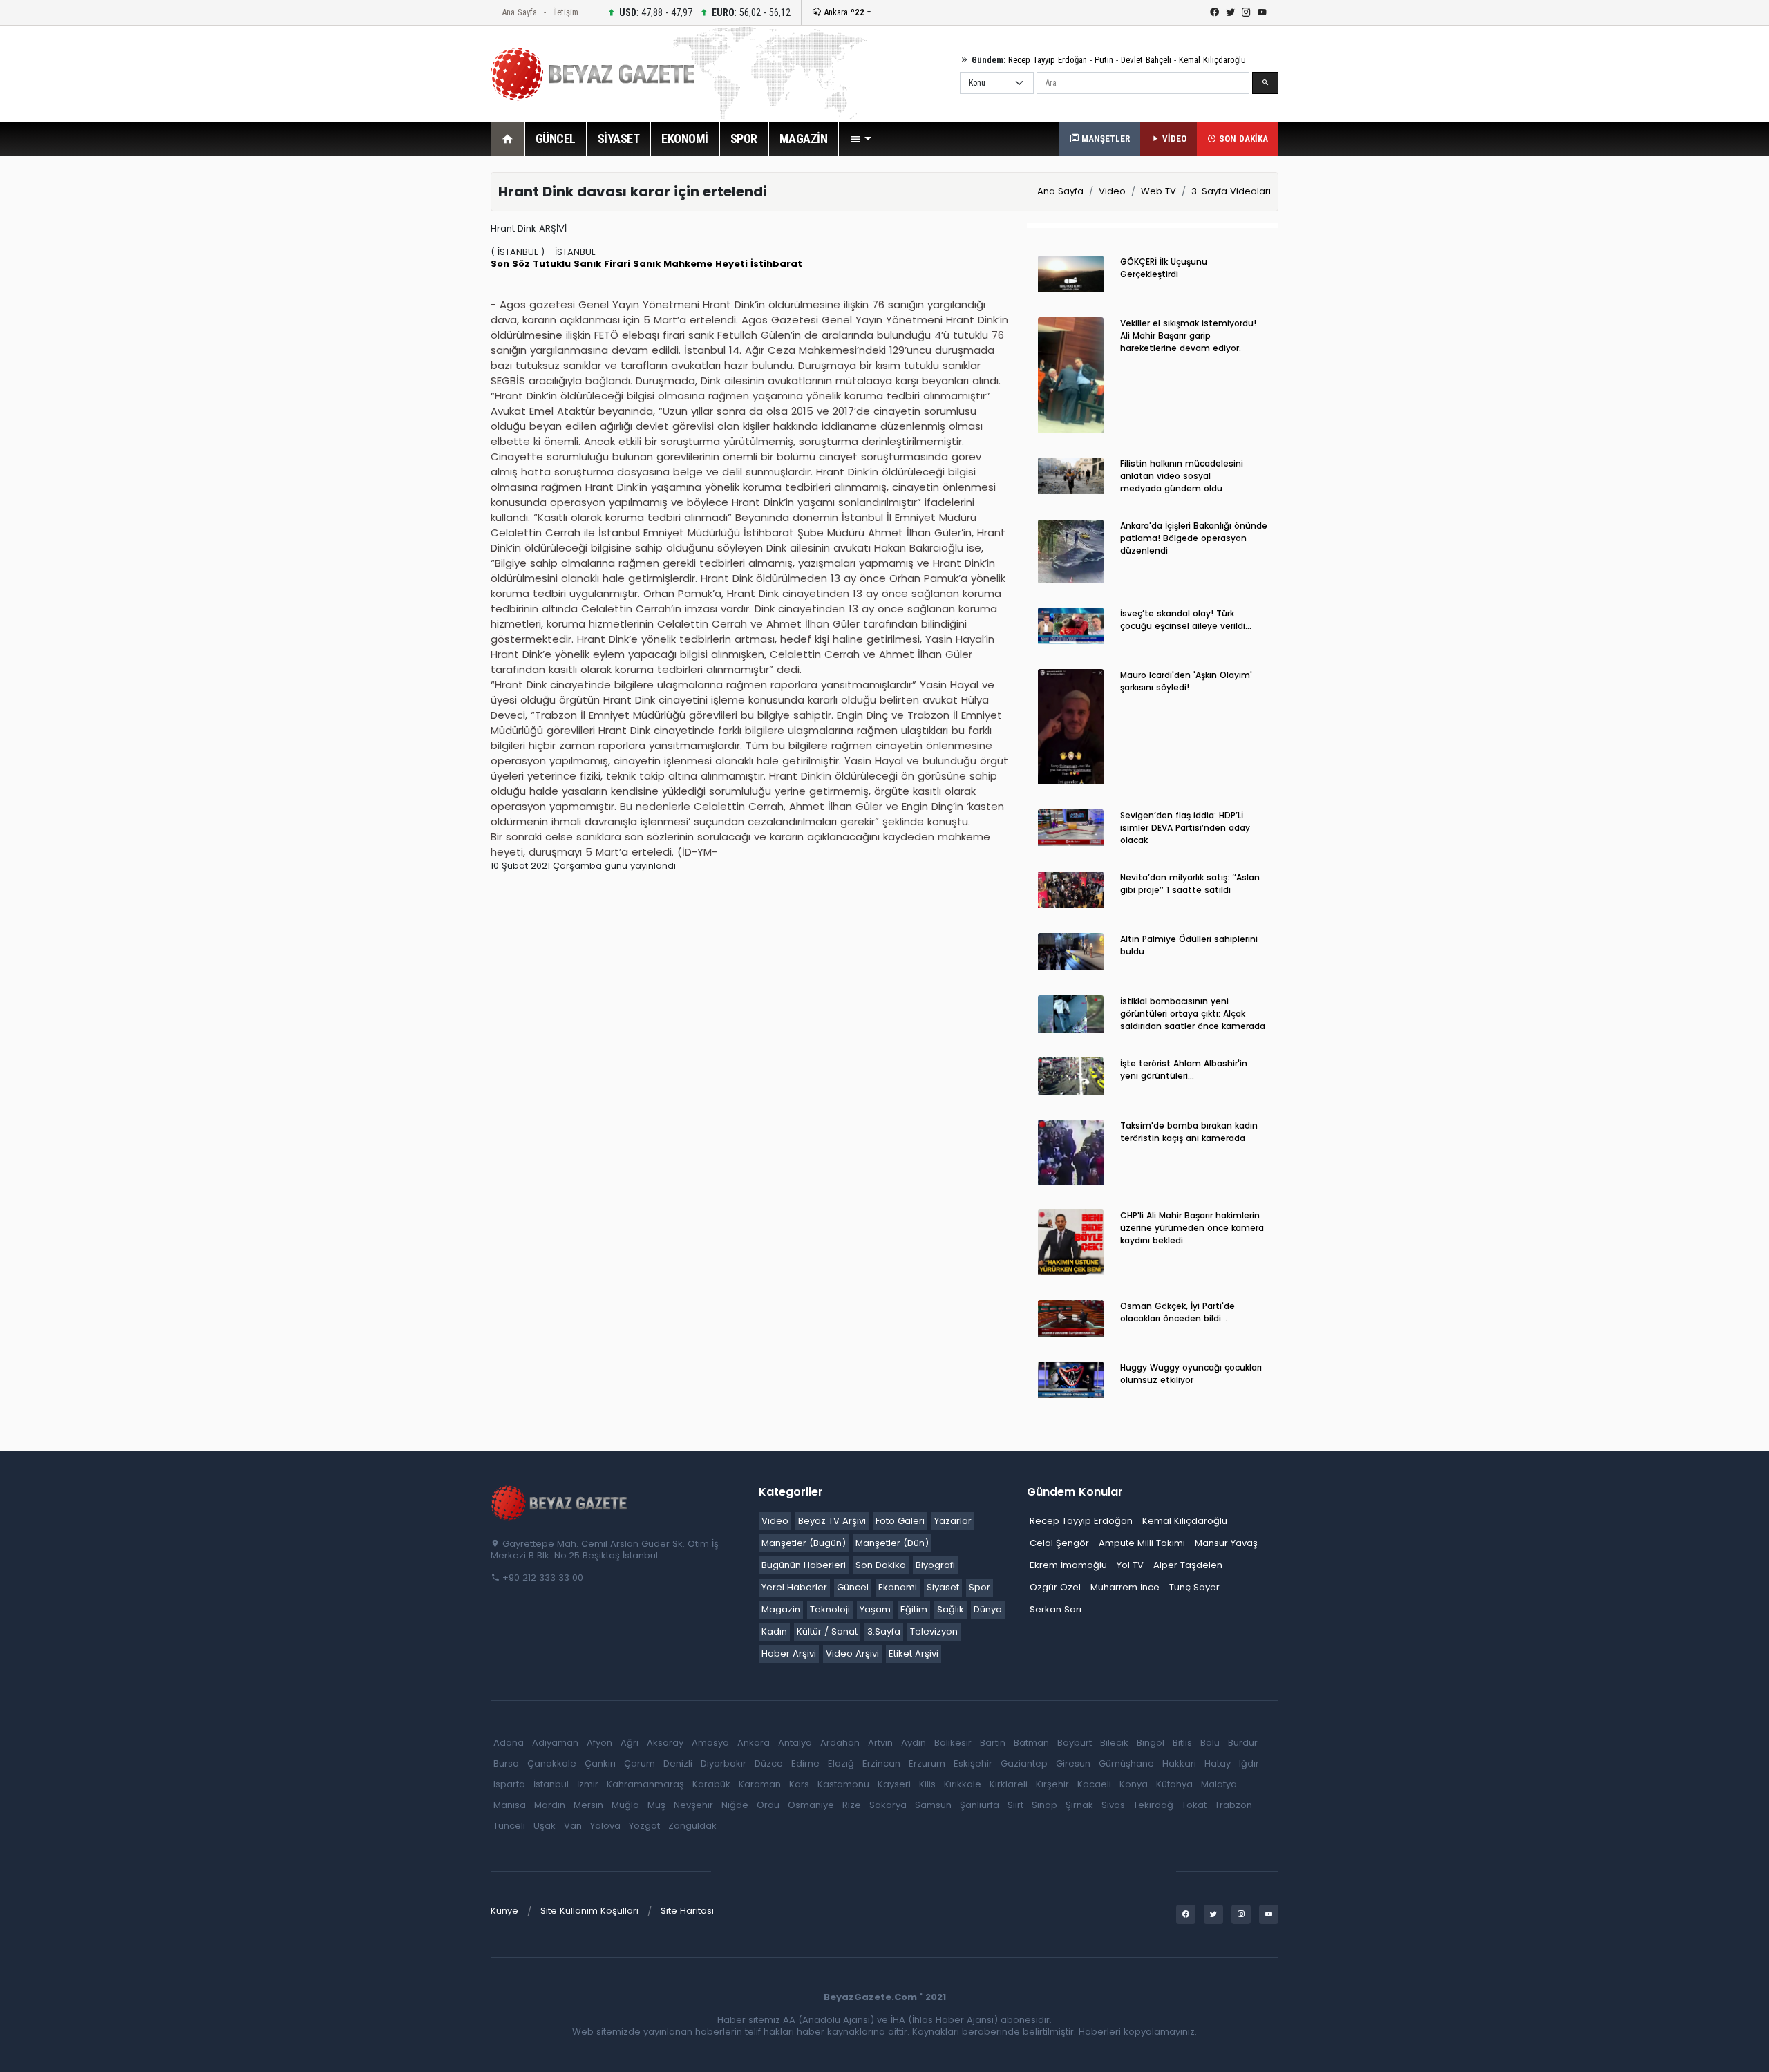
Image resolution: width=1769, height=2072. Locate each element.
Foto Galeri (900, 1521)
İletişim (566, 12)
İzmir (588, 1784)
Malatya (1219, 1784)
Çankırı (600, 1763)
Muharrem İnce (1125, 1587)
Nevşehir (693, 1805)
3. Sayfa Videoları (1231, 191)
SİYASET (619, 139)
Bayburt (1075, 1743)
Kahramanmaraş (645, 1784)
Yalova (605, 1826)
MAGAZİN (804, 139)
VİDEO (1173, 139)
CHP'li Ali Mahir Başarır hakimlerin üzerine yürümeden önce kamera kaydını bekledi (1192, 1228)
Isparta (509, 1784)
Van (573, 1826)
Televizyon (934, 1631)
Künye (504, 1911)
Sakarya (888, 1805)
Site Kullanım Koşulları (589, 1911)
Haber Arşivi (789, 1654)
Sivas (1113, 1805)
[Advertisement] (415, 379)
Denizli (678, 1763)
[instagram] (1246, 12)
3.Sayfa (884, 1631)
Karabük (711, 1784)
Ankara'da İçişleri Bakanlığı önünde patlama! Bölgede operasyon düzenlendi (1194, 538)
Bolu (1210, 1743)
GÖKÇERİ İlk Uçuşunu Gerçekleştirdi (1164, 268)
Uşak (545, 1826)
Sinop (1044, 1805)
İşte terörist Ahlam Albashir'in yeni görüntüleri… (1184, 1070)
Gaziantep (1024, 1763)
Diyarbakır (723, 1763)
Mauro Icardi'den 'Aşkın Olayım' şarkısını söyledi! (1186, 681)
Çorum (640, 1763)
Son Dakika (881, 1565)
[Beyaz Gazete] (560, 1503)
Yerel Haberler (794, 1587)
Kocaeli (1094, 1784)
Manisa (510, 1805)
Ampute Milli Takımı (1142, 1543)
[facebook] (1214, 12)
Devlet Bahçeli (1146, 60)
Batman (1031, 1743)
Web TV (1158, 191)
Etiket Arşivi (914, 1654)
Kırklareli (1009, 1784)
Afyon (599, 1743)
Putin (1104, 60)
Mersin (588, 1805)
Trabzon (1233, 1805)
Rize (852, 1805)
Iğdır (1249, 1763)
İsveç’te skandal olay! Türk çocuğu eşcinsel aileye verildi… (1186, 620)
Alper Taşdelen (1188, 1565)
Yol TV (1130, 1565)
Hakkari (1179, 1763)
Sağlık (950, 1609)
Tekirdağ (1153, 1805)
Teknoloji (830, 1609)
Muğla (625, 1805)
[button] (860, 139)
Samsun (933, 1805)
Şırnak (1079, 1805)
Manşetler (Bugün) (804, 1543)
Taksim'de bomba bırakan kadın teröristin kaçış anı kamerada (1189, 1132)
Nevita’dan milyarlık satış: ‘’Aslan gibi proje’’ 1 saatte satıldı (1190, 884)
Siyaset (943, 1587)
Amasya (710, 1743)
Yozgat (644, 1826)
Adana (509, 1743)
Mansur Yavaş (1226, 1543)
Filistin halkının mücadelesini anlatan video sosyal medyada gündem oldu (1182, 476)
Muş (656, 1805)
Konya (1134, 1784)
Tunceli (509, 1826)
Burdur (1243, 1743)
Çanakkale (552, 1763)
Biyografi (935, 1565)
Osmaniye (811, 1805)
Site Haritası (687, 1911)
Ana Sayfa (519, 12)
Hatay (1218, 1763)
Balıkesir (953, 1743)
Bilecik (1114, 1743)
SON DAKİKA (1242, 139)
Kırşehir (1052, 1784)
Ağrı (630, 1743)
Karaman (760, 1784)
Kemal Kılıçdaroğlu (1212, 60)
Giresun (1073, 1763)
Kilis (927, 1784)
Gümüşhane (1126, 1763)
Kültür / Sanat (827, 1631)
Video (1112, 191)
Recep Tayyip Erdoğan (1048, 60)
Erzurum (927, 1763)
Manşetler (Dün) (892, 1543)
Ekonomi (898, 1587)
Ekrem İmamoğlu (1068, 1565)
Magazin (781, 1609)
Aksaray (665, 1743)
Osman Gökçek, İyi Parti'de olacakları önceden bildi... (1177, 1312)
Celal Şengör (1059, 1543)
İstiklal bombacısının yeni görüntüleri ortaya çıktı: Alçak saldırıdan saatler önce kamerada (1193, 1014)
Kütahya (1174, 1784)
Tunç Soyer (1194, 1587)
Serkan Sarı (1056, 1609)
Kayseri (894, 1784)
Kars (799, 1784)
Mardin (550, 1805)
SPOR (744, 139)
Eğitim (914, 1609)
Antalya (795, 1743)
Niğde (735, 1805)
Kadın (774, 1631)
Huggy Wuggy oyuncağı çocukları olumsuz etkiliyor (1191, 1374)
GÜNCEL (556, 139)
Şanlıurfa (980, 1805)
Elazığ (841, 1763)
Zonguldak (692, 1826)
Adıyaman (555, 1743)
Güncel (853, 1587)
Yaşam (875, 1609)
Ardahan (840, 1743)
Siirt (1015, 1805)
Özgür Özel (1055, 1587)
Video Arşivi (852, 1654)
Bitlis (1182, 1743)
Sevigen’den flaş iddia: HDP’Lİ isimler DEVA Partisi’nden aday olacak (1185, 828)
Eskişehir (973, 1763)
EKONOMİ (685, 139)
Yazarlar (953, 1521)
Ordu (768, 1805)
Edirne (805, 1763)
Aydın (914, 1743)
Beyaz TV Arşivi (832, 1521)
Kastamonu (843, 1784)
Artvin (880, 1743)
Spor (980, 1587)
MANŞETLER (1104, 139)
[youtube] (1262, 12)
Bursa (506, 1763)
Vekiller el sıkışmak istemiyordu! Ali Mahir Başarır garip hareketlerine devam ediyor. (1188, 336)
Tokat (1194, 1805)
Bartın (993, 1743)
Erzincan (881, 1763)
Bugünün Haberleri (804, 1565)
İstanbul (551, 1784)
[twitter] (1230, 12)
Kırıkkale (963, 1784)
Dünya (988, 1609)
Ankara (843, 12)
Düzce (769, 1763)
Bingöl (1151, 1743)
